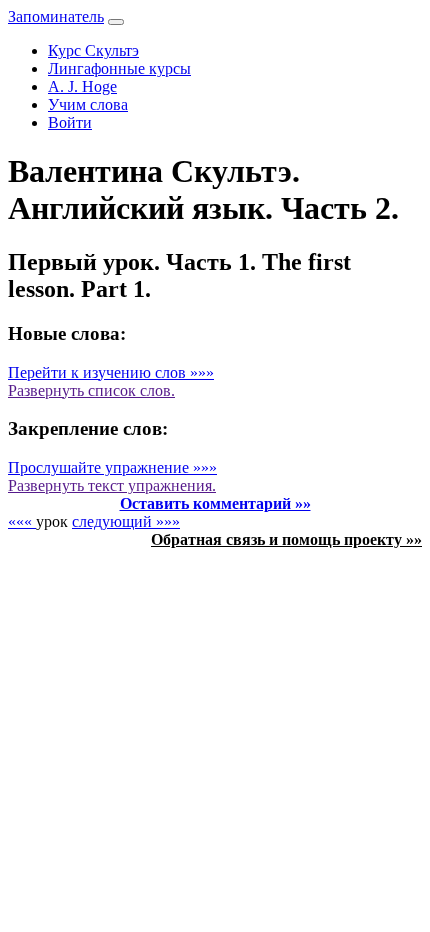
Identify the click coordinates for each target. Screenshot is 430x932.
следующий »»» (126, 521)
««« (22, 521)
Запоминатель (56, 16)
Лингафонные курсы (119, 68)
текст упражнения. (112, 485)
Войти (70, 122)
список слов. (91, 390)
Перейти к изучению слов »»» (111, 372)
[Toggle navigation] (116, 22)
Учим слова (88, 104)
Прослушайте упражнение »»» (112, 467)
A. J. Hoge (82, 86)
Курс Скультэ (93, 50)
